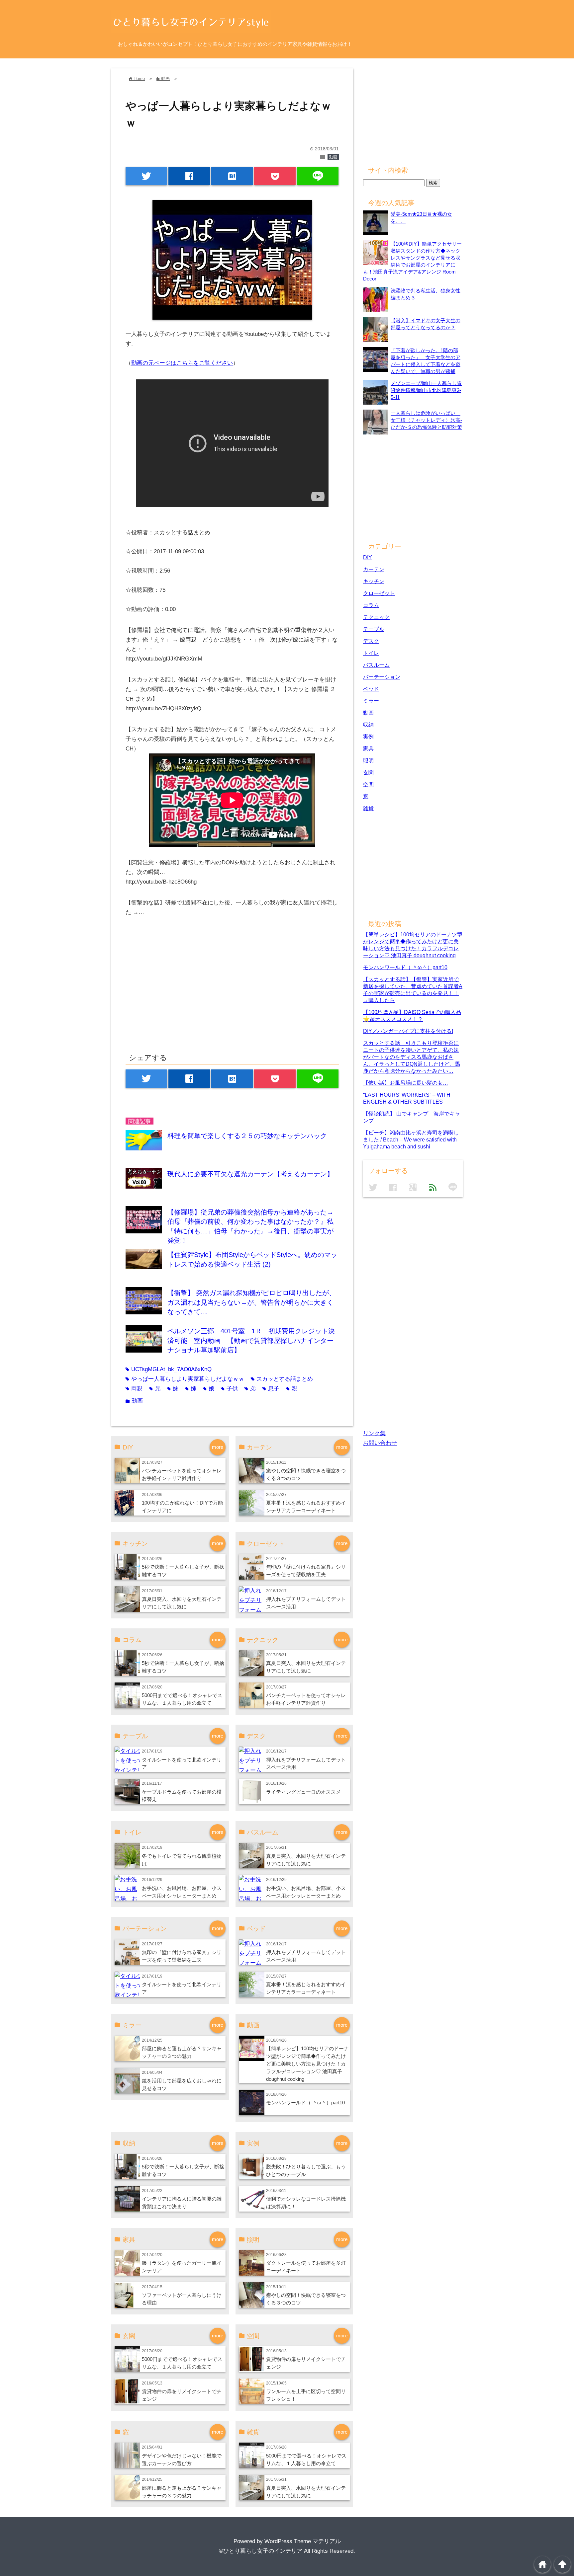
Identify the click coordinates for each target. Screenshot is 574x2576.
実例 (368, 737)
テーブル (374, 629)
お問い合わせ (380, 1443)
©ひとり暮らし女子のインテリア (261, 2551)
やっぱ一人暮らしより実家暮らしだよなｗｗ (185, 1379)
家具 (368, 748)
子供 (229, 1389)
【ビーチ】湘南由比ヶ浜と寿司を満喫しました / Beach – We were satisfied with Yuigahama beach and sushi (411, 1139)
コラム (371, 605)
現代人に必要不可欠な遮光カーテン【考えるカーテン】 (250, 1174)
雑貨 (368, 808)
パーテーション (382, 677)
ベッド (371, 689)
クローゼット (379, 593)
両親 (134, 1389)
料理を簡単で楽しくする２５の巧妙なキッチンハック (247, 1136)
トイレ (371, 653)
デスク (371, 641)
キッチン (374, 581)
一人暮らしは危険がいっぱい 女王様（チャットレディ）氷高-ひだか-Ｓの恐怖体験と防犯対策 (426, 420)
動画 (333, 157)
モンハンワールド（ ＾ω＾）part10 (305, 2103)
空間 (368, 784)
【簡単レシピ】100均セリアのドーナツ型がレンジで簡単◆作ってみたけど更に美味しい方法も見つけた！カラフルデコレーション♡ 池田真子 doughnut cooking (307, 2064)
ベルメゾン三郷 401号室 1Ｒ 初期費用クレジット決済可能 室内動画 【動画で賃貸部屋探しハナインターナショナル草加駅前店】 (251, 1340)
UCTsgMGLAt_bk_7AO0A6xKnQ (169, 1369)
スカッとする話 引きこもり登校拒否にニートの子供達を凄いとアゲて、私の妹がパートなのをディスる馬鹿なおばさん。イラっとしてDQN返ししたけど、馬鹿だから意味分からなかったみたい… (412, 1057)
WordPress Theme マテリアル (303, 2541)
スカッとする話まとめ (282, 1379)
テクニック (376, 617)
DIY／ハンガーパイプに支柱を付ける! (408, 1031)
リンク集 (374, 1433)
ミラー (371, 701)
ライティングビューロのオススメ (303, 1792)
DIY (368, 557)
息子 (271, 1389)
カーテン (374, 569)
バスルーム (376, 665)
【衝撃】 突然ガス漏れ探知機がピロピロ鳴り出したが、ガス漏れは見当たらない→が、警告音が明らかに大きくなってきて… (251, 1302)
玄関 (368, 772)
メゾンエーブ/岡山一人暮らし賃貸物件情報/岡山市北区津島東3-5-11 (426, 390)
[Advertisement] (181, 992)
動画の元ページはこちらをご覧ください (182, 363)
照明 (368, 760)
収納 (368, 725)
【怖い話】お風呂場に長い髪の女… (406, 1083)
